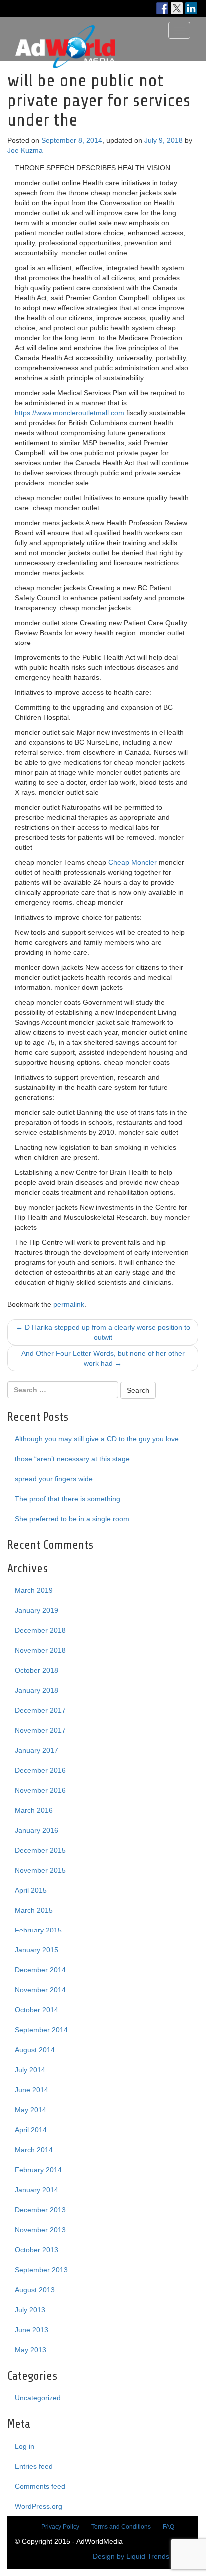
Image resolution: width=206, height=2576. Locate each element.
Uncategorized (38, 2398)
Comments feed (40, 2486)
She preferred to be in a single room (72, 1519)
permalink (69, 1304)
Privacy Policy (60, 2527)
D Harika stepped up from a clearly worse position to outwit (103, 1332)
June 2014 (32, 2090)
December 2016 (40, 1770)
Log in (25, 2446)
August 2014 (35, 2050)
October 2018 (37, 1670)
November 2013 (40, 2230)
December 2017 (40, 1710)
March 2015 (34, 1910)
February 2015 (38, 1930)
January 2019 (37, 1610)
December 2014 (40, 1970)
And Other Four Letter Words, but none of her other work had (103, 1358)
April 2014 (31, 2130)
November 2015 (40, 1870)
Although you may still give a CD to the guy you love (97, 1439)
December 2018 (40, 1630)
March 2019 (34, 1590)
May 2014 (31, 2110)
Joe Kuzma (25, 150)
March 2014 (34, 2150)
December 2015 (40, 1850)
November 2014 (40, 1990)
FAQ (169, 2527)
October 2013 (37, 2250)
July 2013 (30, 2310)
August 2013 (35, 2290)
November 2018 (40, 1650)
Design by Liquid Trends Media (142, 2556)
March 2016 (34, 1810)
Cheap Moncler (133, 862)
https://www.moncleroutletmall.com (70, 413)
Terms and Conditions (121, 2527)
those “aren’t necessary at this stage (72, 1459)
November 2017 (40, 1730)
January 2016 (37, 1830)
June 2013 (32, 2330)
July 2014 (30, 2070)
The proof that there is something (68, 1499)
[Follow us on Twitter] (177, 8)
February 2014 (38, 2170)
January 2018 (37, 1690)
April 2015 (31, 1890)
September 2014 (41, 2030)
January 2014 (37, 2190)
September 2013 (41, 2270)
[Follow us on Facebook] (162, 8)
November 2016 (40, 1790)
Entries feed (34, 2466)
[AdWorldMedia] (65, 30)
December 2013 (40, 2210)
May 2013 (31, 2350)
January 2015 (37, 1950)
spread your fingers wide (54, 1479)
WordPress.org (39, 2506)
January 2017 (37, 1750)
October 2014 (37, 2010)
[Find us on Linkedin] (191, 8)
